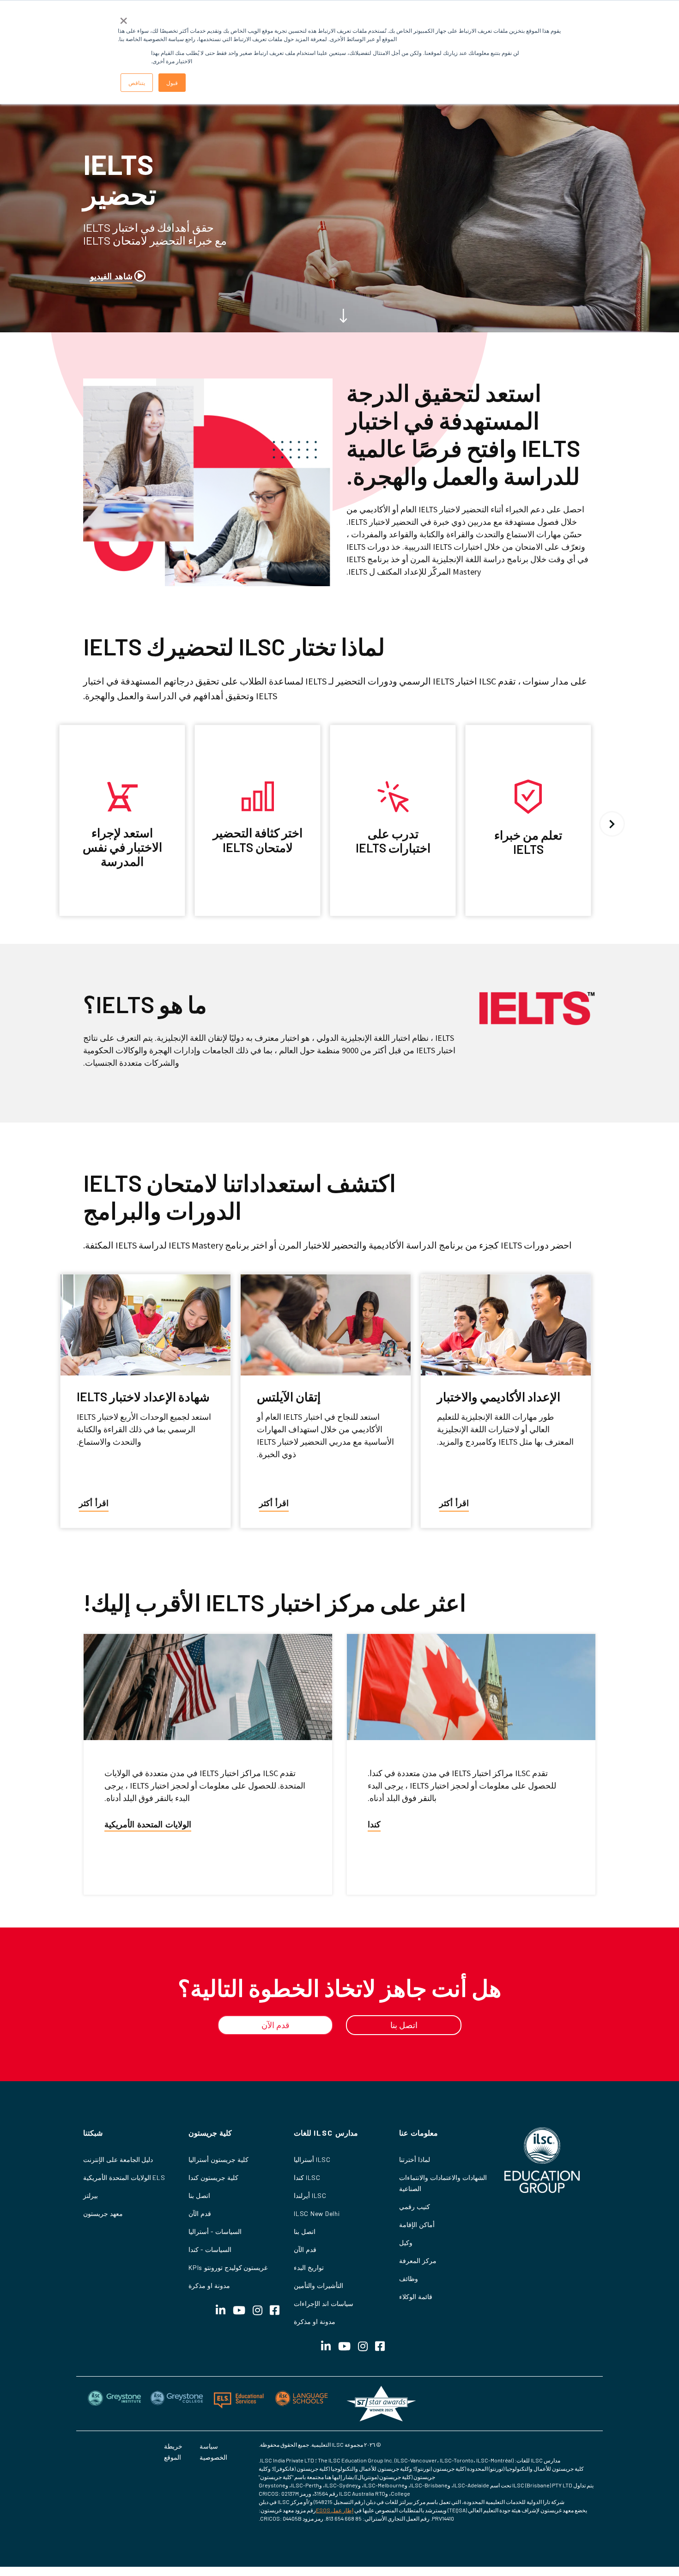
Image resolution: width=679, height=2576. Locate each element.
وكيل (406, 2243)
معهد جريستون (103, 2213)
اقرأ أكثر (454, 1503)
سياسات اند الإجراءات (324, 2303)
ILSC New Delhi (317, 2213)
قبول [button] (172, 82)
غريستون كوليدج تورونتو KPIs (228, 2267)
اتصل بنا (305, 2231)
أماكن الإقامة (417, 2225)
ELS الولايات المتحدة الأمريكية (124, 2177)
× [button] (124, 18)
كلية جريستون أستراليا (218, 2159)
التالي (612, 824)
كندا (374, 1824)
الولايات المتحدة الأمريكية (148, 1824)
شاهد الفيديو (111, 276)
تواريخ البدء (309, 2267)
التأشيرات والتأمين (318, 2285)
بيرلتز (91, 2195)
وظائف (409, 2279)
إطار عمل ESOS (335, 2510)
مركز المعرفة (418, 2261)
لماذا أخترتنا (415, 2159)
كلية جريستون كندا (213, 2177)
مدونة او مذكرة (315, 2321)
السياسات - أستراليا (215, 2231)
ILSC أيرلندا (310, 2195)
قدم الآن (305, 2249)
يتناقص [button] (137, 82)
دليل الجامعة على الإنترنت (118, 2159)
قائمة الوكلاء (416, 2297)
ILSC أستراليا (312, 2159)
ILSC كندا (307, 2177)
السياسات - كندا (210, 2249)
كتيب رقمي (415, 2207)
